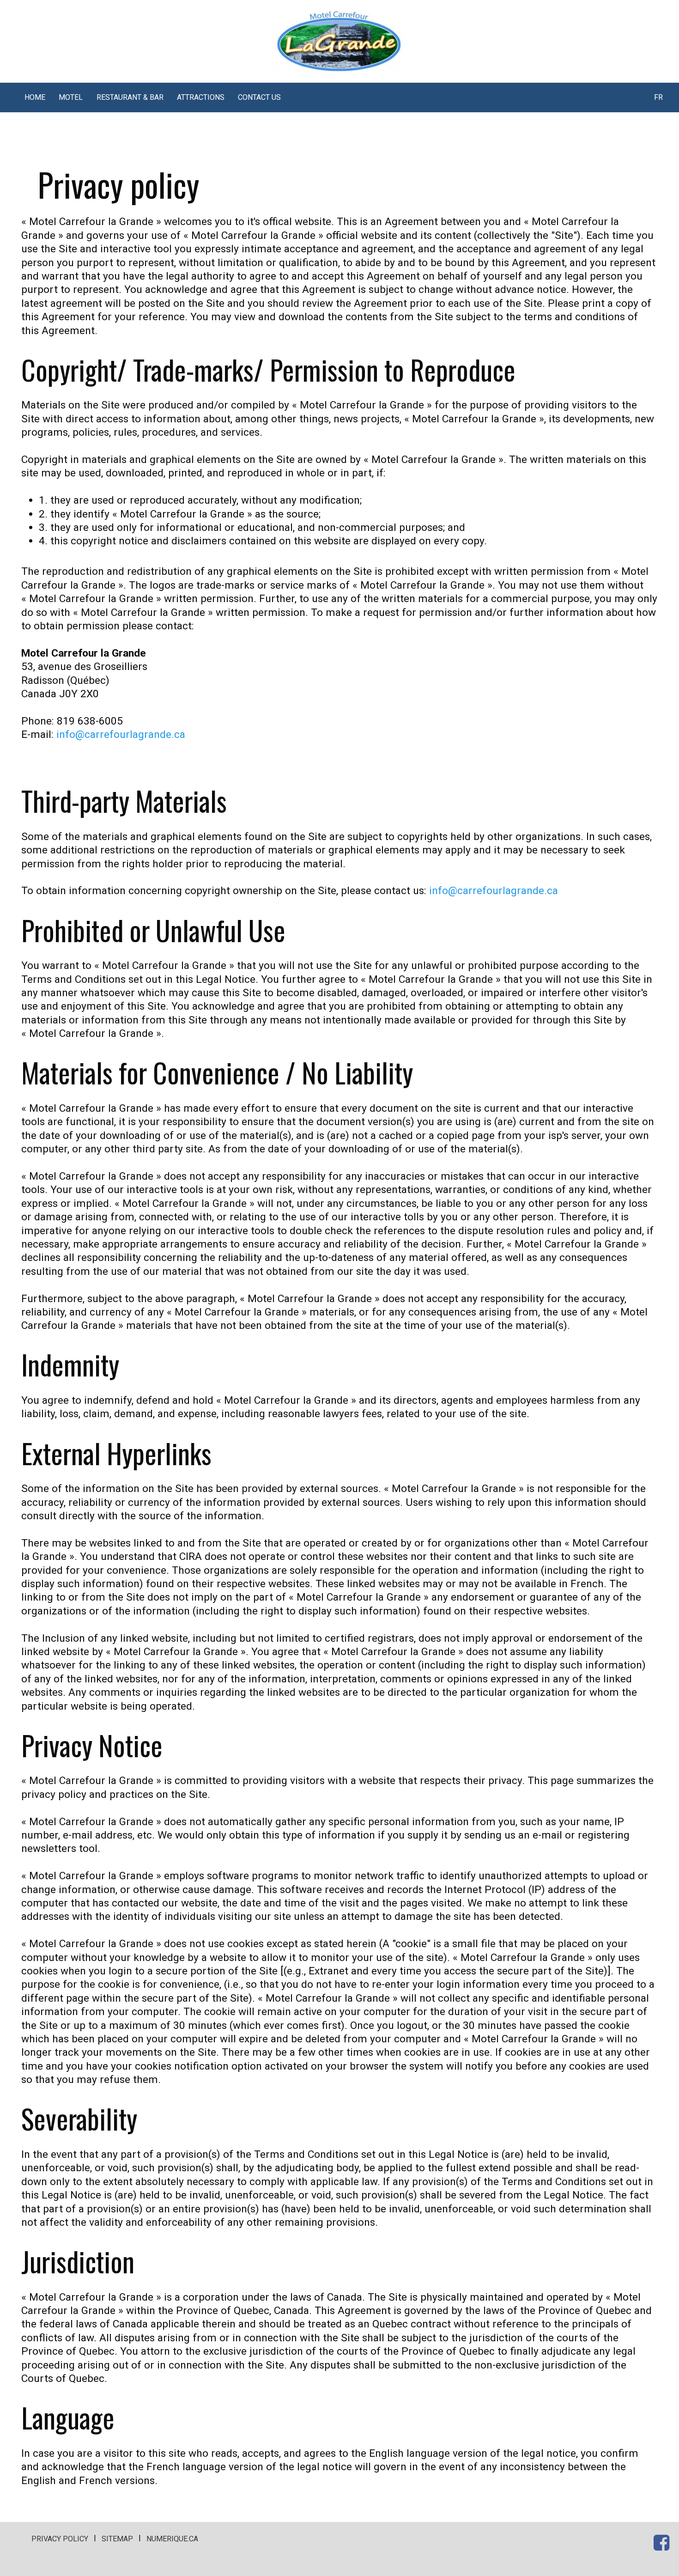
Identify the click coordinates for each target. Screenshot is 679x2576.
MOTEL (71, 97)
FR (658, 97)
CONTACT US (259, 97)
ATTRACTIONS (201, 97)
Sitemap (117, 2539)
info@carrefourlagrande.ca (121, 734)
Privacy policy (60, 2539)
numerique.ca (172, 2539)
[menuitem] (35, 97)
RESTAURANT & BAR (130, 97)
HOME (35, 97)
